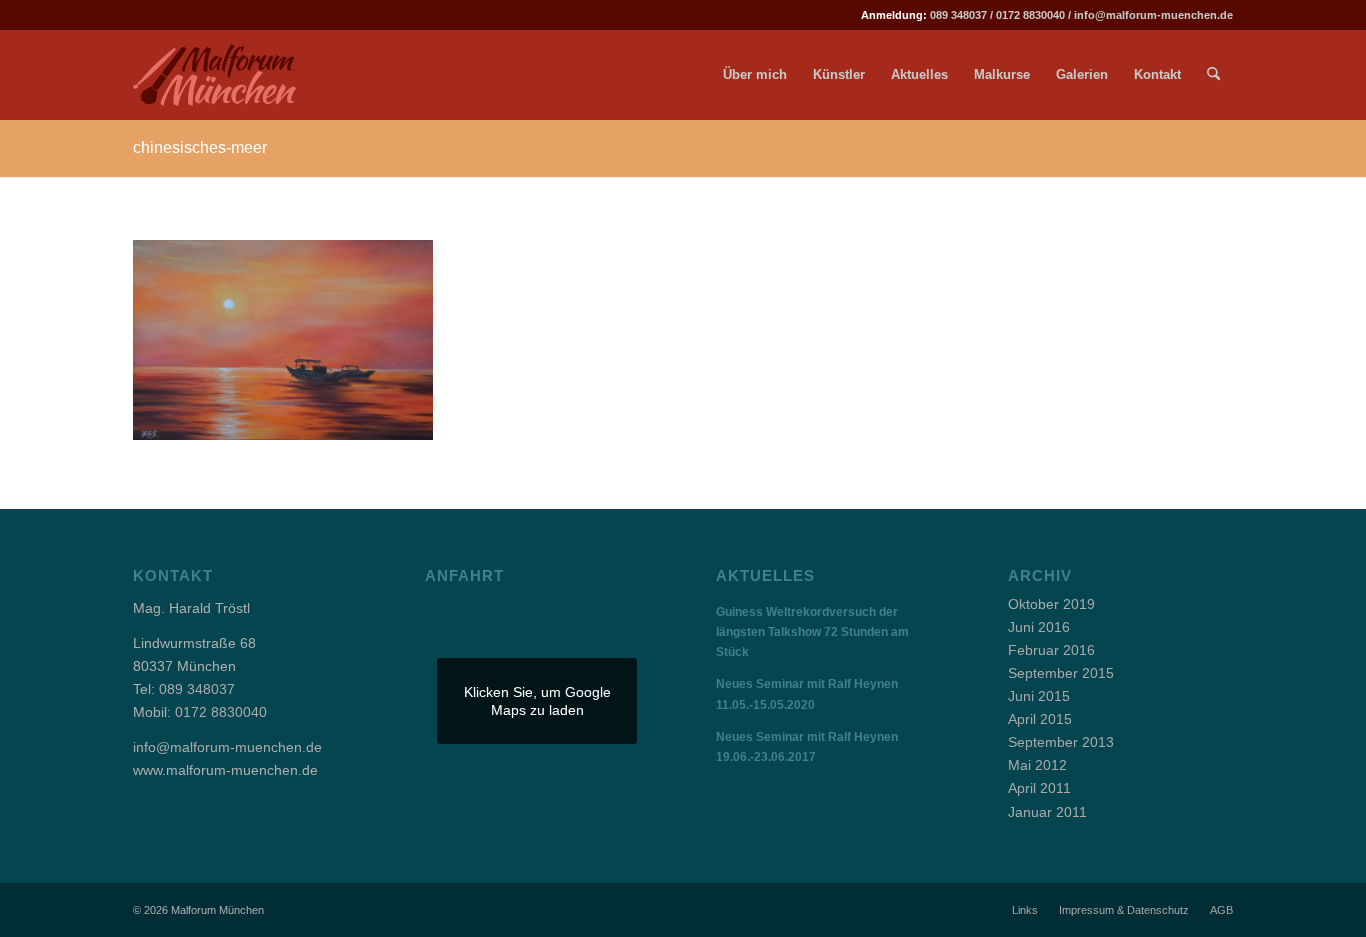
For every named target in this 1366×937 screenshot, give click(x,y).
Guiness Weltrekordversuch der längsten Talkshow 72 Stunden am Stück (812, 632)
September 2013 (1061, 742)
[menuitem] (755, 75)
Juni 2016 (1039, 627)
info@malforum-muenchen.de (1153, 15)
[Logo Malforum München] (231, 75)
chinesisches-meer (200, 147)
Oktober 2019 (1051, 604)
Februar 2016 (1051, 650)
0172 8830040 (1030, 15)
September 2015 (1061, 673)
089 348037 (958, 15)
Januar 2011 (1047, 812)
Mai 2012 (1037, 765)
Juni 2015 (1039, 696)
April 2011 (1039, 788)
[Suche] (1213, 75)
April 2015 (1040, 719)
